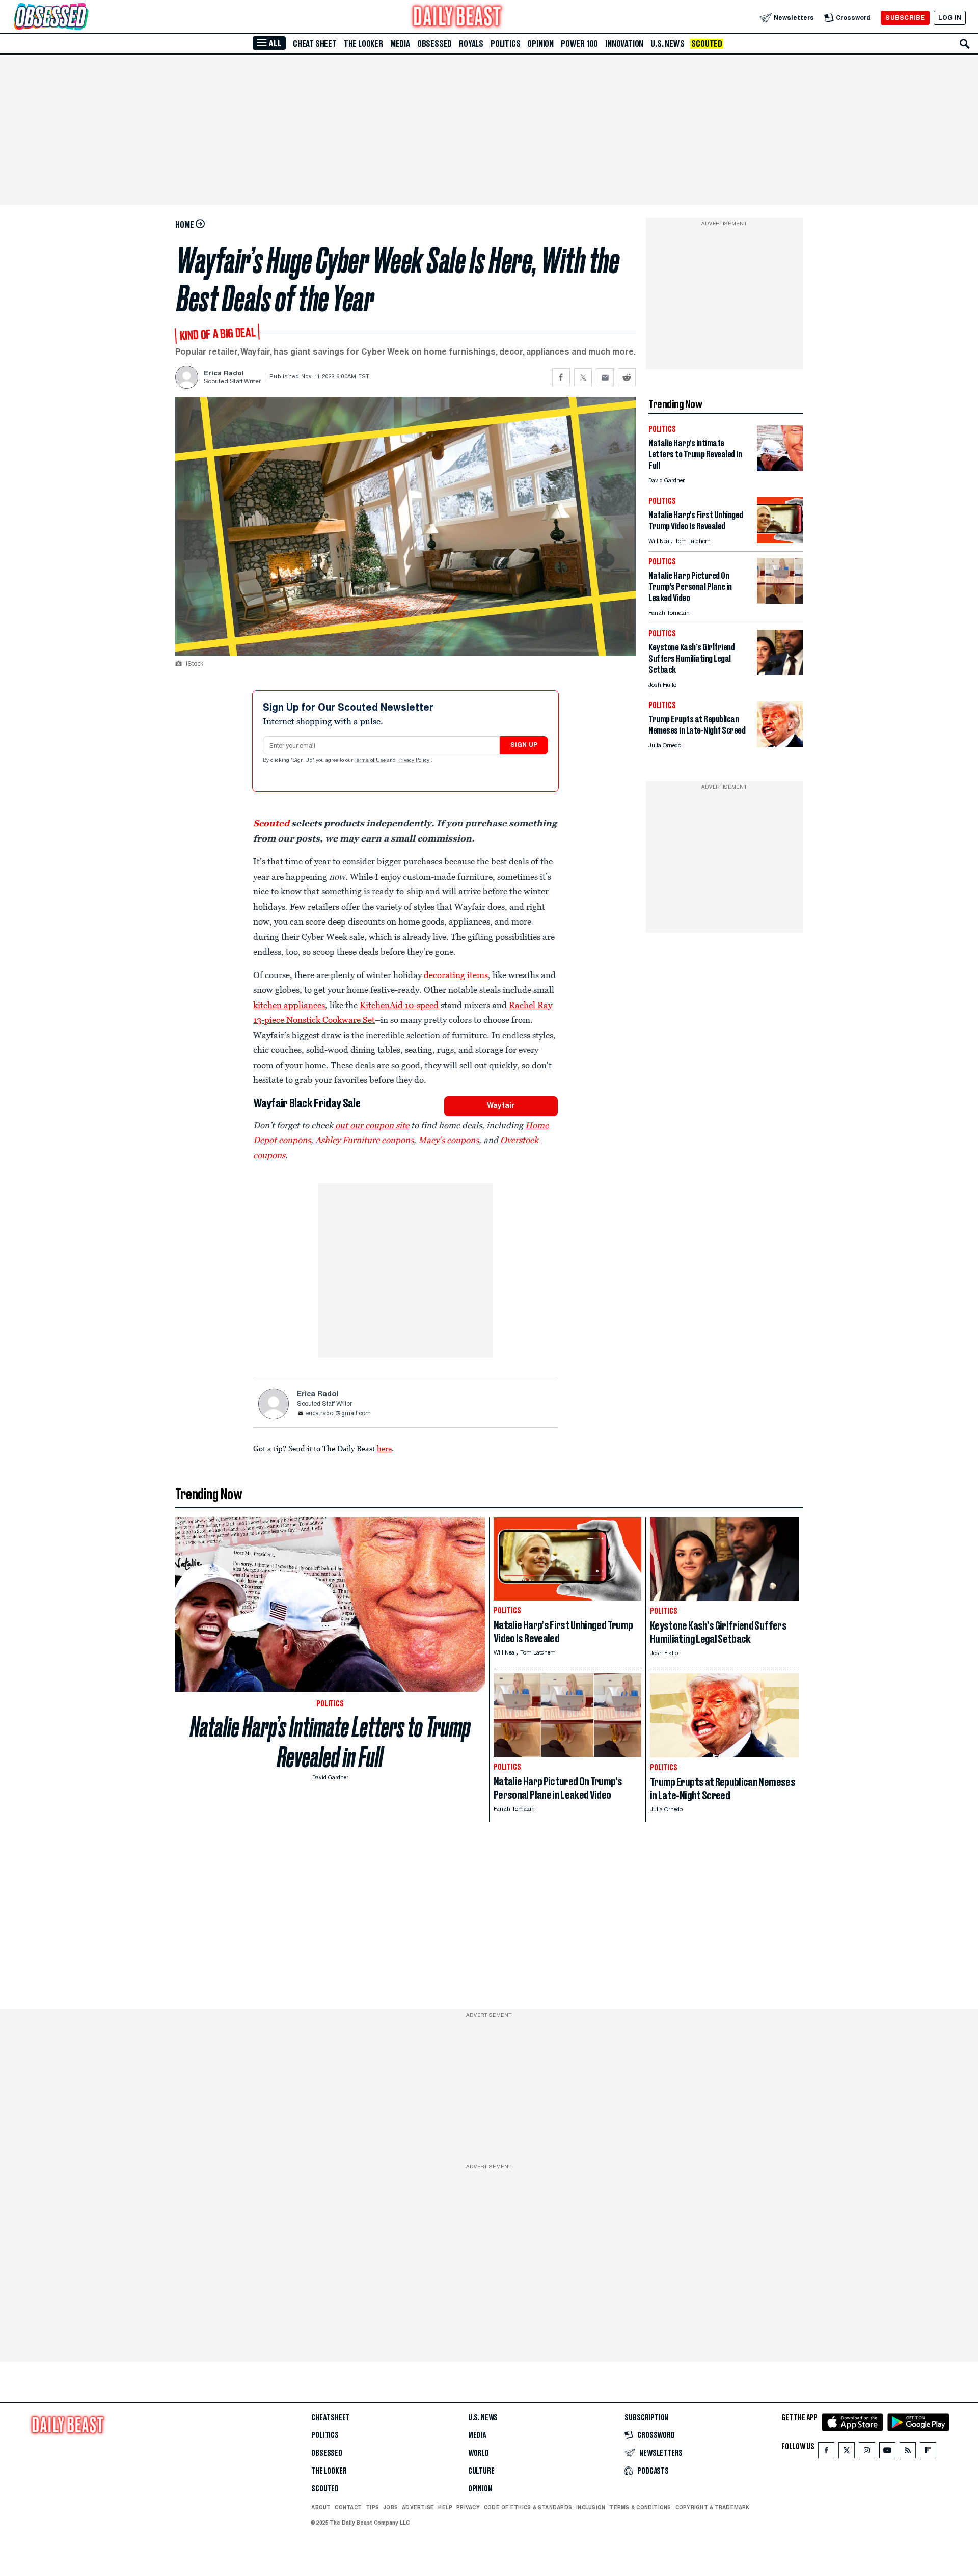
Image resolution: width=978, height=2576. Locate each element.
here (384, 1448)
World (479, 2453)
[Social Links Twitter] (847, 2452)
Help (445, 2507)
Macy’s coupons (449, 1140)
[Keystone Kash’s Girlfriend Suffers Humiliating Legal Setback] (780, 673)
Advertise (418, 2507)
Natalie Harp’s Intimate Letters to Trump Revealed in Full (330, 1742)
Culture (481, 2471)
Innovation (624, 44)
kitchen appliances (289, 1005)
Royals (471, 44)
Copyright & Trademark (713, 2507)
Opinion (540, 44)
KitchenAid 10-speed (400, 1005)
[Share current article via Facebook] (561, 377)
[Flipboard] (928, 2452)
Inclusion (591, 2507)
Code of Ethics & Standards (528, 2507)
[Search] (965, 44)
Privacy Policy (414, 761)
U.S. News (667, 44)
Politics (505, 44)
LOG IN (950, 18)
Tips (372, 2507)
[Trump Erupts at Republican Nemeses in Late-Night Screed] (780, 744)
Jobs (390, 2507)
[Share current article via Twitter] (583, 377)
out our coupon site (371, 1125)
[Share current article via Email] (605, 377)
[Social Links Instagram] (867, 2452)
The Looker (363, 44)
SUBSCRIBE (905, 18)
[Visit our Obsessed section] (84, 18)
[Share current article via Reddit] (627, 377)
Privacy (468, 2507)
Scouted (707, 44)
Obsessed (434, 44)
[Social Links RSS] (908, 2452)
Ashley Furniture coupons (364, 1140)
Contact (348, 2507)
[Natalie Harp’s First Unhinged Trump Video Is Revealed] (780, 540)
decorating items (456, 975)
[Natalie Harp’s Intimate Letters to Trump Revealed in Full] (780, 468)
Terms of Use (371, 761)
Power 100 (579, 44)
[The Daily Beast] (457, 18)
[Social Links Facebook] (826, 2452)
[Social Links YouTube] (887, 2452)
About (321, 2507)
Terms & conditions (640, 2507)
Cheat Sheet (315, 44)
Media (400, 44)
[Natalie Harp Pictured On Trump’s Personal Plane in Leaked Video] (780, 601)
